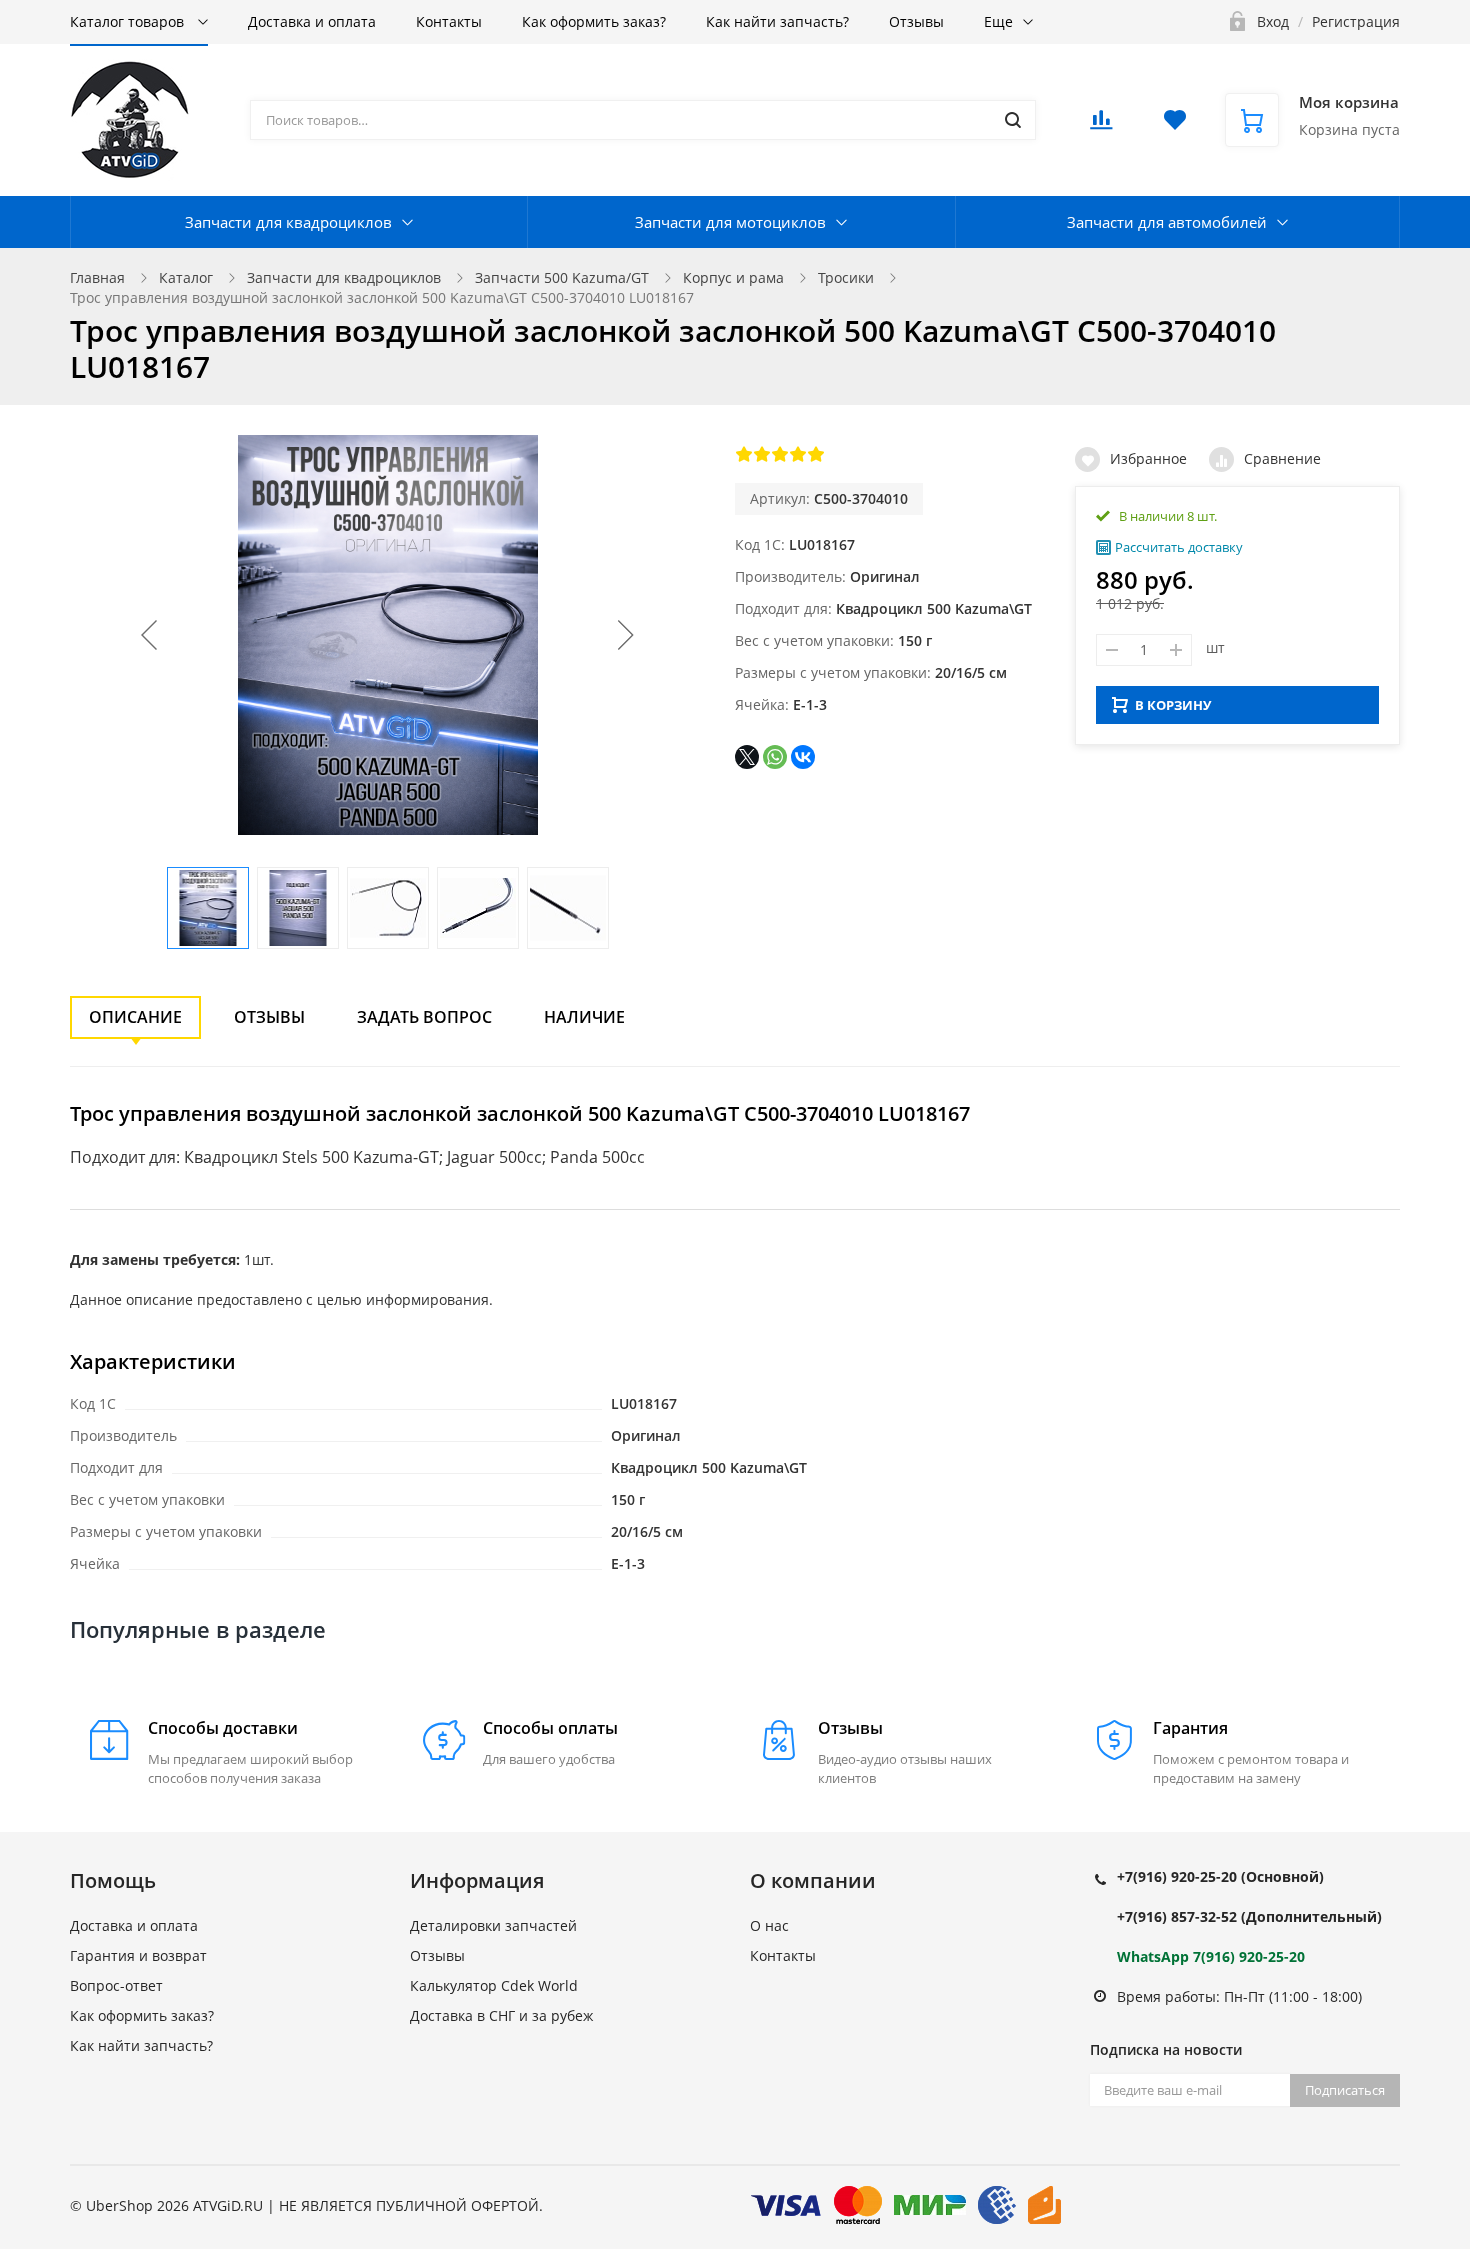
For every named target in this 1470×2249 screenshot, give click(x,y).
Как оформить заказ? (594, 21)
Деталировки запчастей (493, 1925)
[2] (762, 454)
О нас (769, 1925)
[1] (744, 454)
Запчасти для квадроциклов (288, 222)
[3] (780, 454)
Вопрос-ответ (116, 1985)
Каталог (186, 277)
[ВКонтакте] (803, 757)
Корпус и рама (733, 277)
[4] (798, 454)
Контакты (449, 21)
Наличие (584, 1017)
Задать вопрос (424, 1017)
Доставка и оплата (312, 21)
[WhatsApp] (775, 757)
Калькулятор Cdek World (494, 1985)
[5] (816, 454)
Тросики (846, 277)
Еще (998, 21)
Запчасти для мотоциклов (730, 222)
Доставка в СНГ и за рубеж (501, 2015)
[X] (747, 757)
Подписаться (1345, 2090)
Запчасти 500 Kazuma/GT (562, 277)
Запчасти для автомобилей (1167, 222)
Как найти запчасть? (777, 21)
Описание (135, 1017)
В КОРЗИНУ (1173, 705)
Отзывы (916, 21)
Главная (97, 277)
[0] (1101, 125)
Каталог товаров (129, 21)
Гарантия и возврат (138, 1955)
